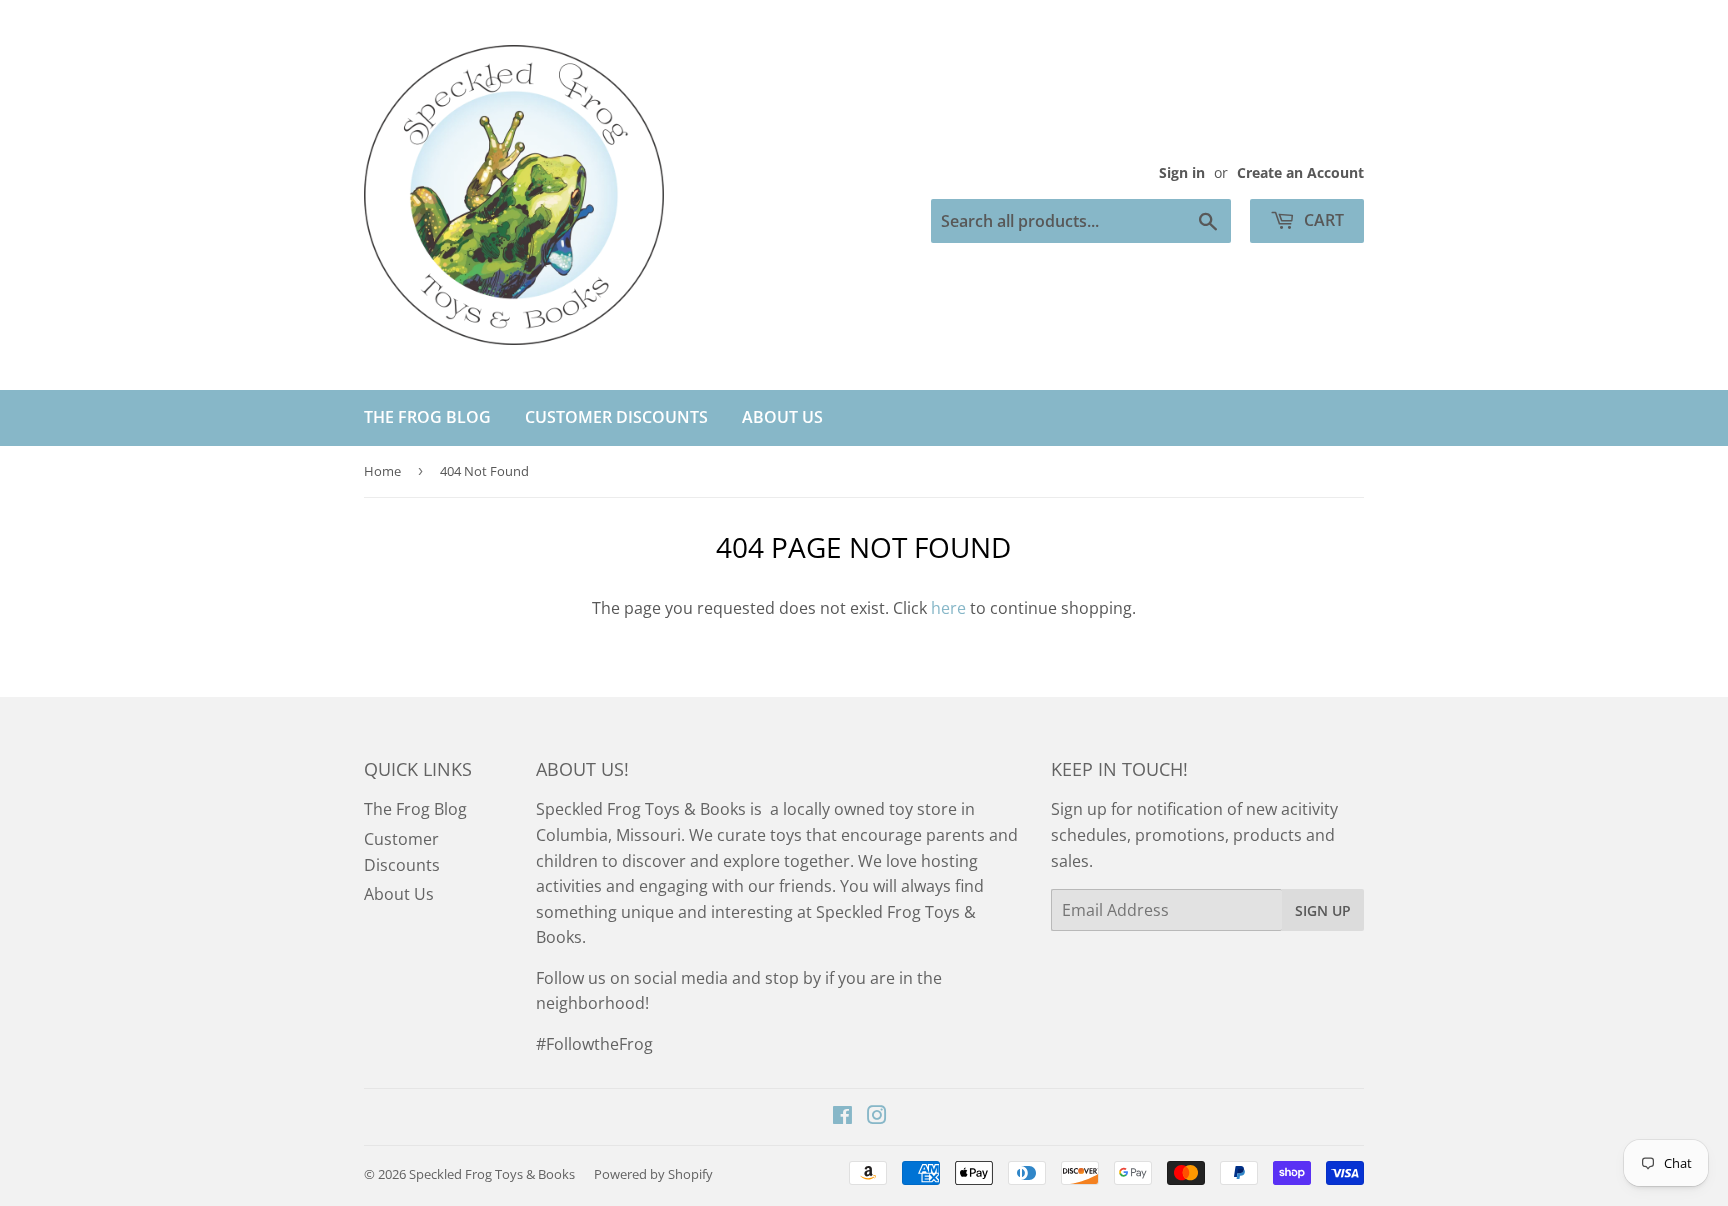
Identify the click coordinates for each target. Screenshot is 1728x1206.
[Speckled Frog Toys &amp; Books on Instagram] (877, 1117)
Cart (1322, 220)
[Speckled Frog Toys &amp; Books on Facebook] (842, 1117)
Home (382, 471)
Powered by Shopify (653, 1174)
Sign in (1182, 172)
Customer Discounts (616, 417)
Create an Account (1300, 172)
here (948, 608)
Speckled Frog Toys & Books (492, 1174)
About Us (782, 417)
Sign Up (1323, 910)
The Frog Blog (427, 417)
